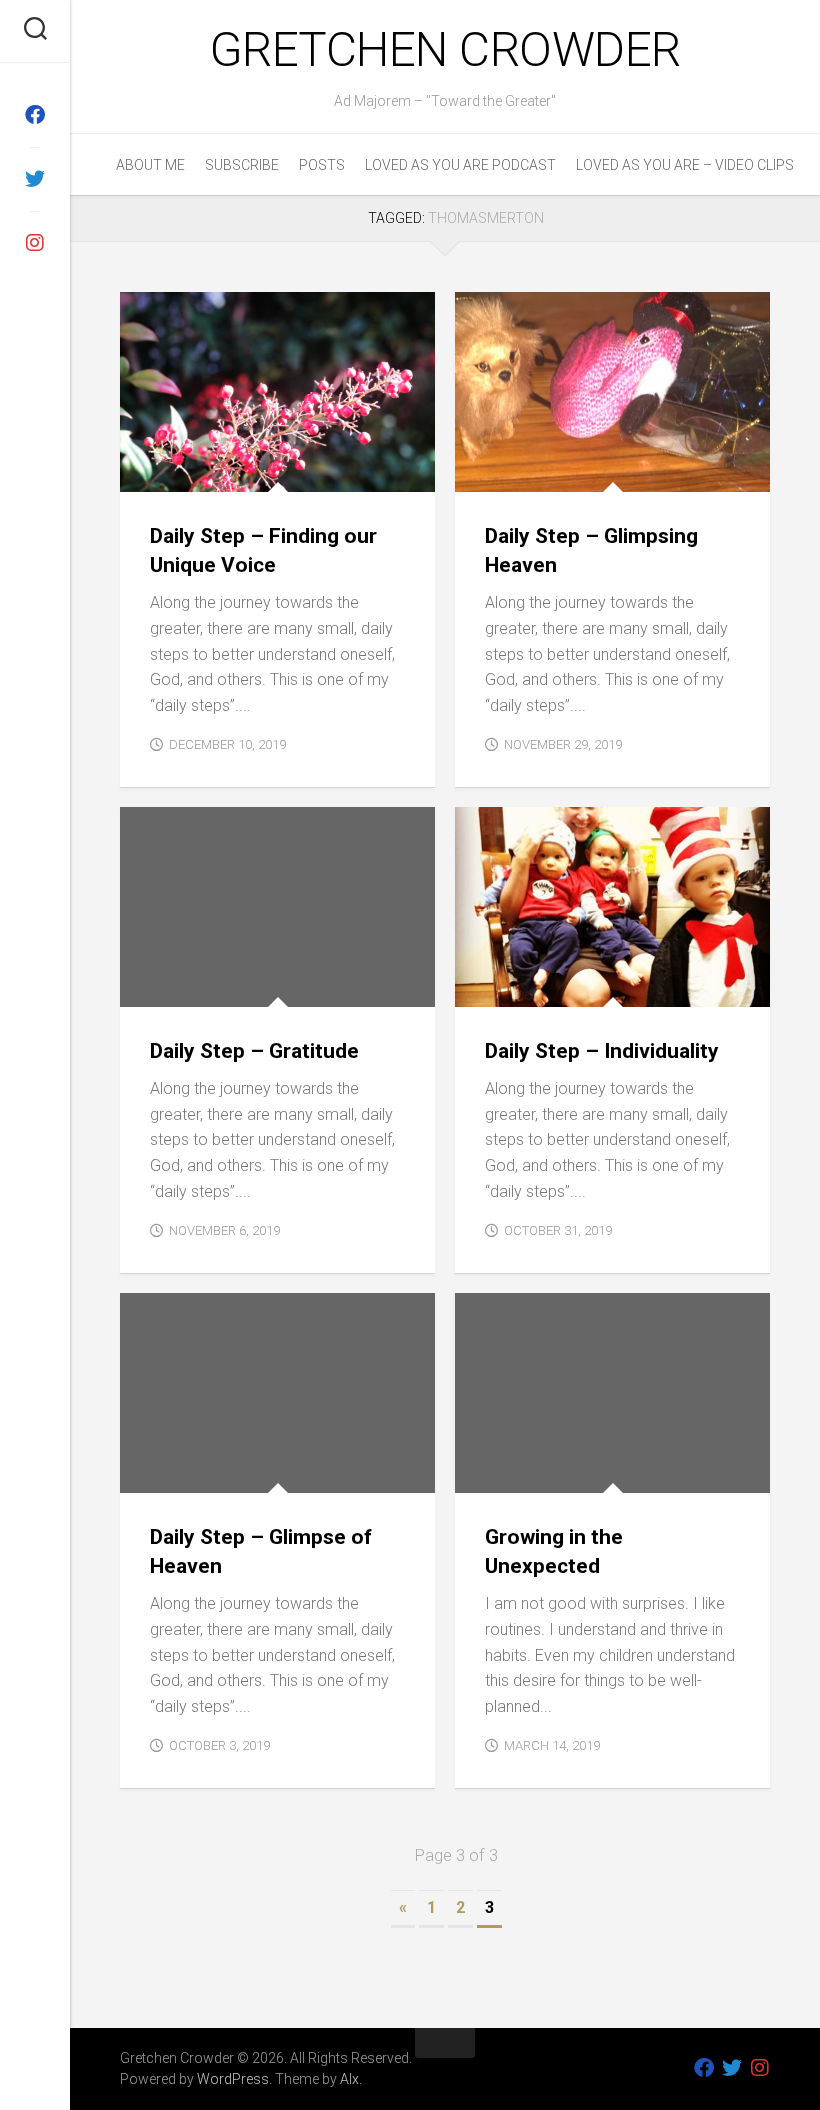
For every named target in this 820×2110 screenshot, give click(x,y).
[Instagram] (35, 243)
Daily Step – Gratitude (254, 1051)
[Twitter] (35, 179)
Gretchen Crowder (445, 49)
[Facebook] (35, 115)
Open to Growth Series (550, 1470)
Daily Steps (175, 469)
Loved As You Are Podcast (460, 165)
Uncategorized (331, 984)
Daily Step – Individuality (602, 1051)
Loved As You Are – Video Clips (685, 165)
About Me (150, 165)
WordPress (233, 2079)
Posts (322, 165)
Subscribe (242, 165)
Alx (349, 2079)
